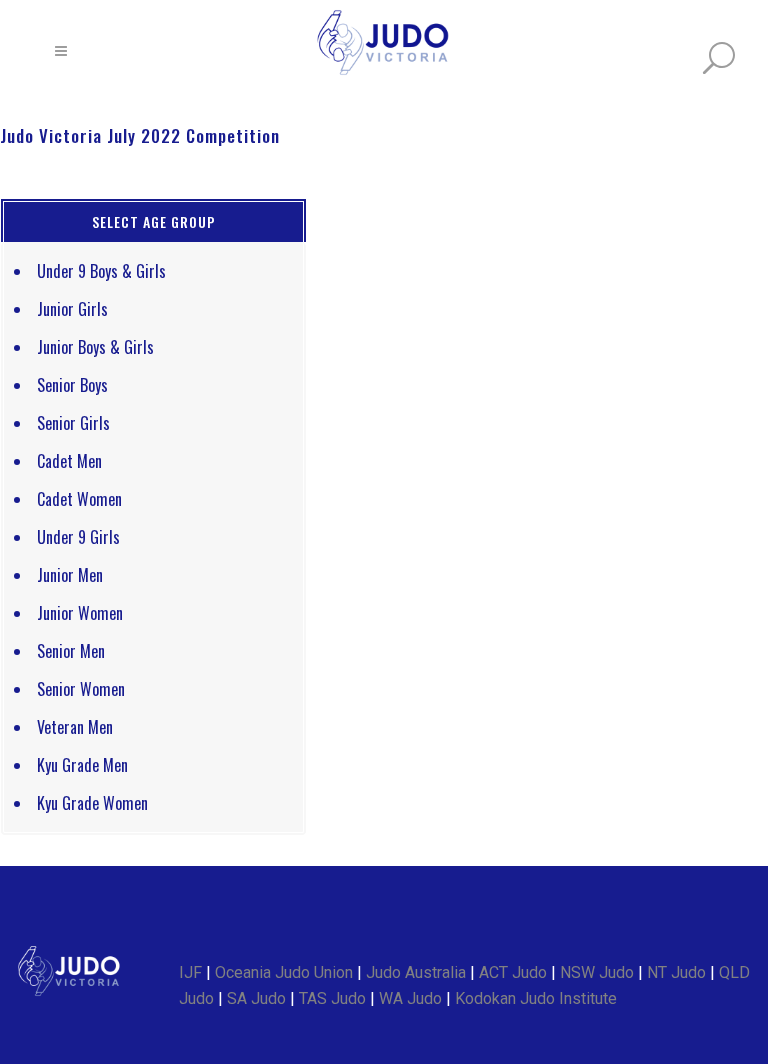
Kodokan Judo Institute (536, 998)
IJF (190, 972)
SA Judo (256, 998)
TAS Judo (332, 998)
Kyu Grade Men (82, 765)
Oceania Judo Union (284, 972)
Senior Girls (73, 423)
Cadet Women (79, 499)
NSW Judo (597, 972)
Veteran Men (75, 727)
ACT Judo (513, 972)
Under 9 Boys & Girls (101, 271)
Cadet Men (69, 461)
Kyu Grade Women (92, 803)
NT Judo (676, 972)
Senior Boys (72, 385)
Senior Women (81, 689)
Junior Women (80, 613)
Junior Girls (72, 309)
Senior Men (71, 651)
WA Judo (410, 998)
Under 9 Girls (78, 537)
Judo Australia (416, 972)
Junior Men (70, 575)
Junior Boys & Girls (95, 347)
